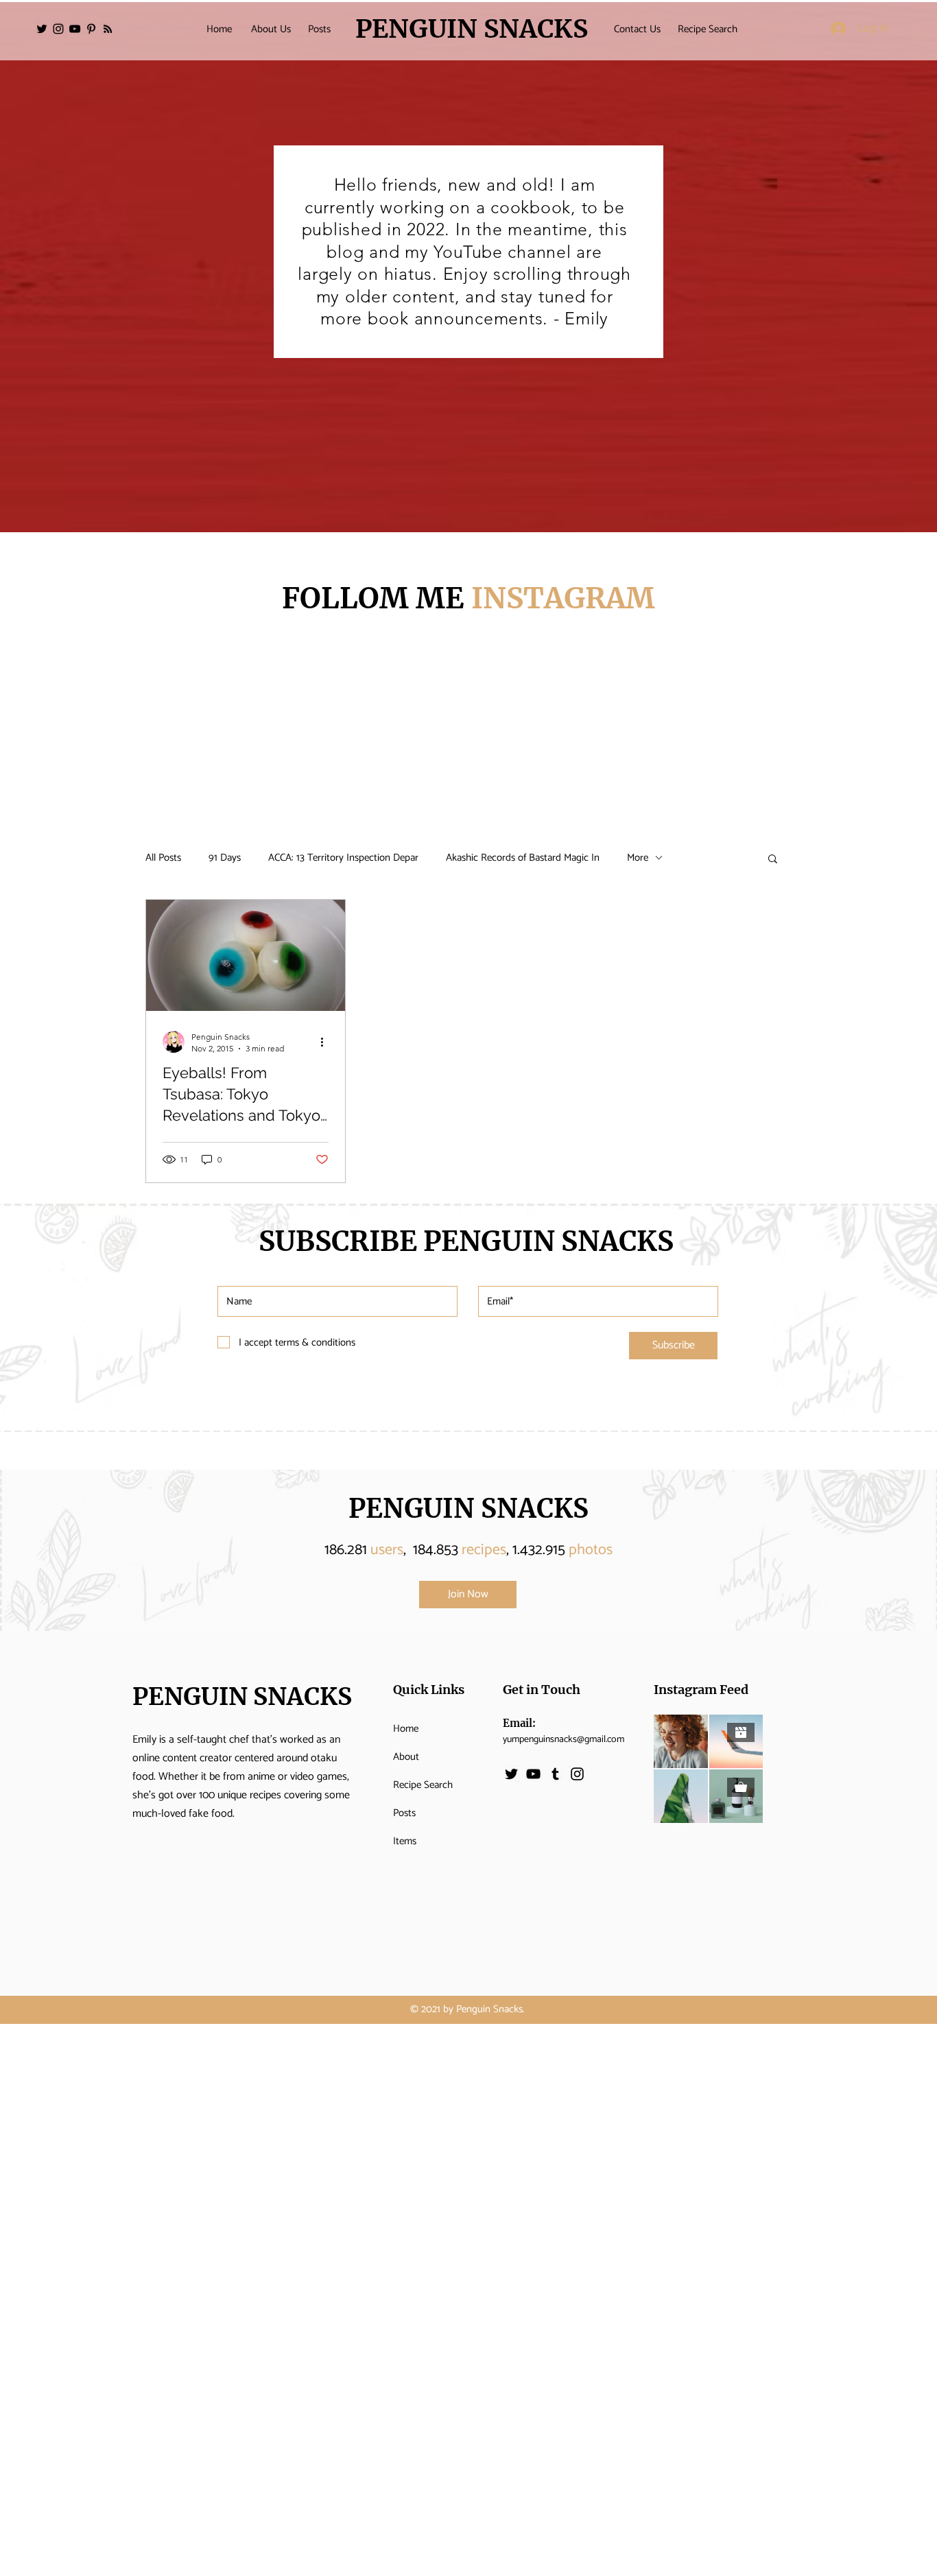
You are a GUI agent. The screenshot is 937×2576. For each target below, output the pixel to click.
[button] (773, 860)
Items (405, 1841)
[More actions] (327, 1042)
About (406, 1757)
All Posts (163, 858)
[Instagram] (58, 29)
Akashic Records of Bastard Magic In (523, 858)
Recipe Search (423, 1785)
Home (406, 1729)
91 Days (225, 858)
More (638, 858)
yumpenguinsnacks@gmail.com (564, 1740)
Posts (404, 1813)
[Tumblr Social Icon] (555, 1774)
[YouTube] (75, 29)
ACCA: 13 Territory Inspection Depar (343, 858)
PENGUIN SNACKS (468, 1508)
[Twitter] (42, 29)
